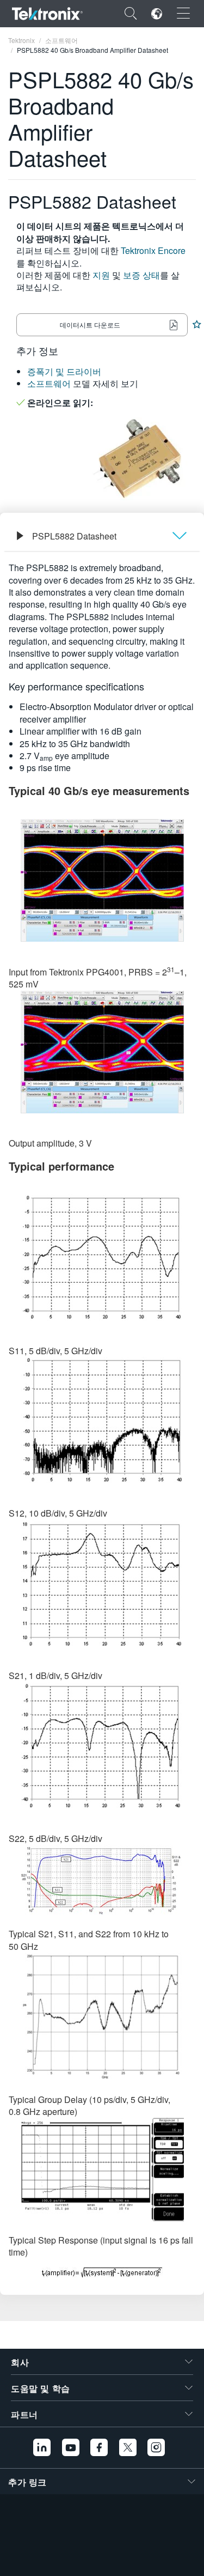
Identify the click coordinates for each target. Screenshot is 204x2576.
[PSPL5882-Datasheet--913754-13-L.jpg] (102, 1583)
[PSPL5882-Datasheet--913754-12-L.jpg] (102, 1420)
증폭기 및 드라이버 (64, 371)
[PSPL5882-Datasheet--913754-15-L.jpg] (102, 1880)
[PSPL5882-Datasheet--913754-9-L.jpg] (102, 880)
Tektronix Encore (153, 250)
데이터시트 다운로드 (90, 325)
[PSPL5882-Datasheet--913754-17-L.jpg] (102, 2170)
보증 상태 (141, 275)
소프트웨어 (49, 383)
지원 (101, 275)
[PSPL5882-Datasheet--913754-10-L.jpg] (102, 1052)
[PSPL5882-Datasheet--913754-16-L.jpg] (102, 2017)
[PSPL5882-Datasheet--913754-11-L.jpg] (102, 1257)
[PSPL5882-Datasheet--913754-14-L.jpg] (102, 1745)
